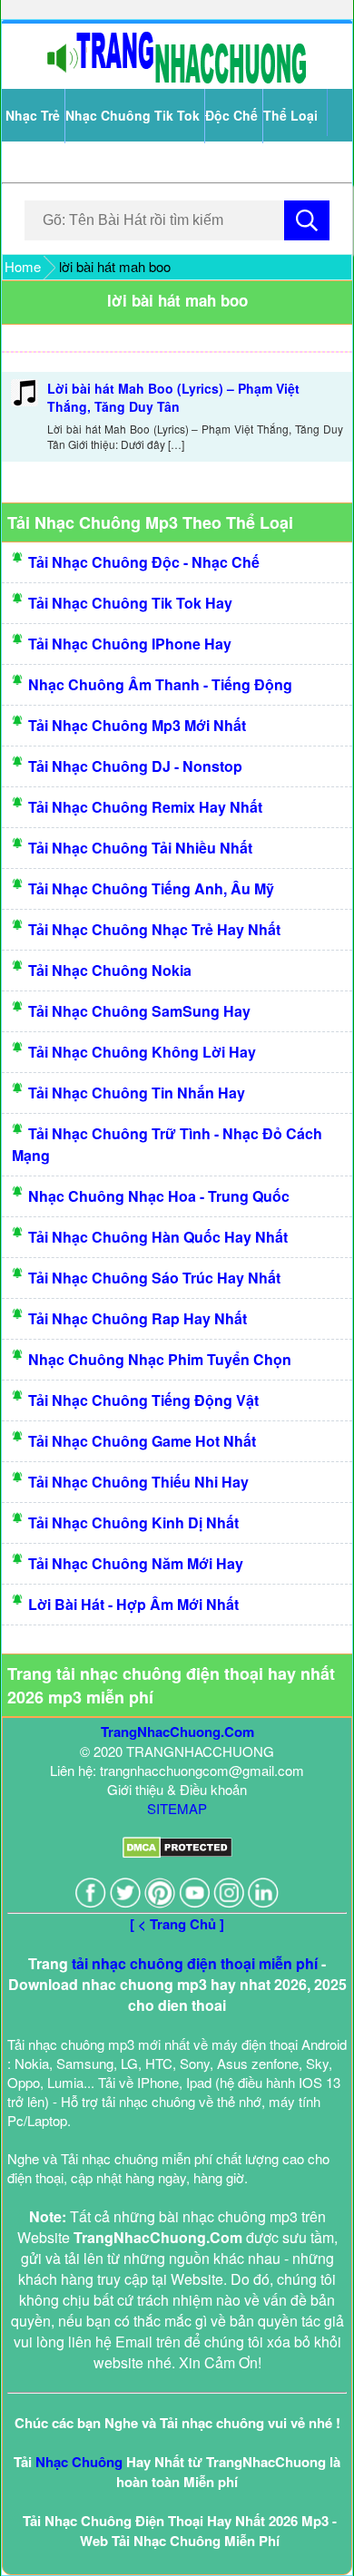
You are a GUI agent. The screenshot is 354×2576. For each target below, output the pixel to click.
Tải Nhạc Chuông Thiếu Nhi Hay (138, 1482)
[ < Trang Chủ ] (177, 1924)
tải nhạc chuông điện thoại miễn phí (195, 1963)
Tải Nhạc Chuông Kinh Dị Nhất (133, 1522)
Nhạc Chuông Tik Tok (133, 115)
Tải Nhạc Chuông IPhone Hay (130, 644)
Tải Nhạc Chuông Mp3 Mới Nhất (137, 725)
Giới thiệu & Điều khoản (177, 1789)
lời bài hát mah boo (177, 300)
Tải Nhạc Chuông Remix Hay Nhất (145, 807)
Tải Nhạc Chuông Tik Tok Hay (130, 603)
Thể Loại (290, 115)
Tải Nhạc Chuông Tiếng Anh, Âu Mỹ (151, 888)
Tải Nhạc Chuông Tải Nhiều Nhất (140, 848)
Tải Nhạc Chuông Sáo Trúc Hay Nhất (154, 1278)
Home (23, 266)
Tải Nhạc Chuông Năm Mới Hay (136, 1563)
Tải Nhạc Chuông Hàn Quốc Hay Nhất (158, 1237)
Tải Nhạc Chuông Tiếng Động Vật (143, 1400)
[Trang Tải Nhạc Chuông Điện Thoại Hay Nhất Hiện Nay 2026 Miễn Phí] (177, 79)
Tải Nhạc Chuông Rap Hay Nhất (138, 1318)
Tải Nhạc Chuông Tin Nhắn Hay (137, 1093)
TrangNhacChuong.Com (177, 1732)
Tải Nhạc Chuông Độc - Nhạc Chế (144, 562)
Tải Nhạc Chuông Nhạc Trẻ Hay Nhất (154, 929)
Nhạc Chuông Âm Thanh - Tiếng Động (160, 684)
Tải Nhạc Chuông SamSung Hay (139, 1011)
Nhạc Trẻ (33, 115)
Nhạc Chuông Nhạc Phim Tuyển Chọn (160, 1359)
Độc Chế (231, 115)
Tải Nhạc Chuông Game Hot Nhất (142, 1441)
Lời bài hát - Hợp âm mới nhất (133, 1604)
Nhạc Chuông (79, 2462)
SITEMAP (177, 1808)
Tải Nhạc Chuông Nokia (110, 970)
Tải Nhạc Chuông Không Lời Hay (142, 1052)
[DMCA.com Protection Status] (177, 1853)
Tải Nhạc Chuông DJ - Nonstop (135, 766)
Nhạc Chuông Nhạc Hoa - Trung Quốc (159, 1196)
